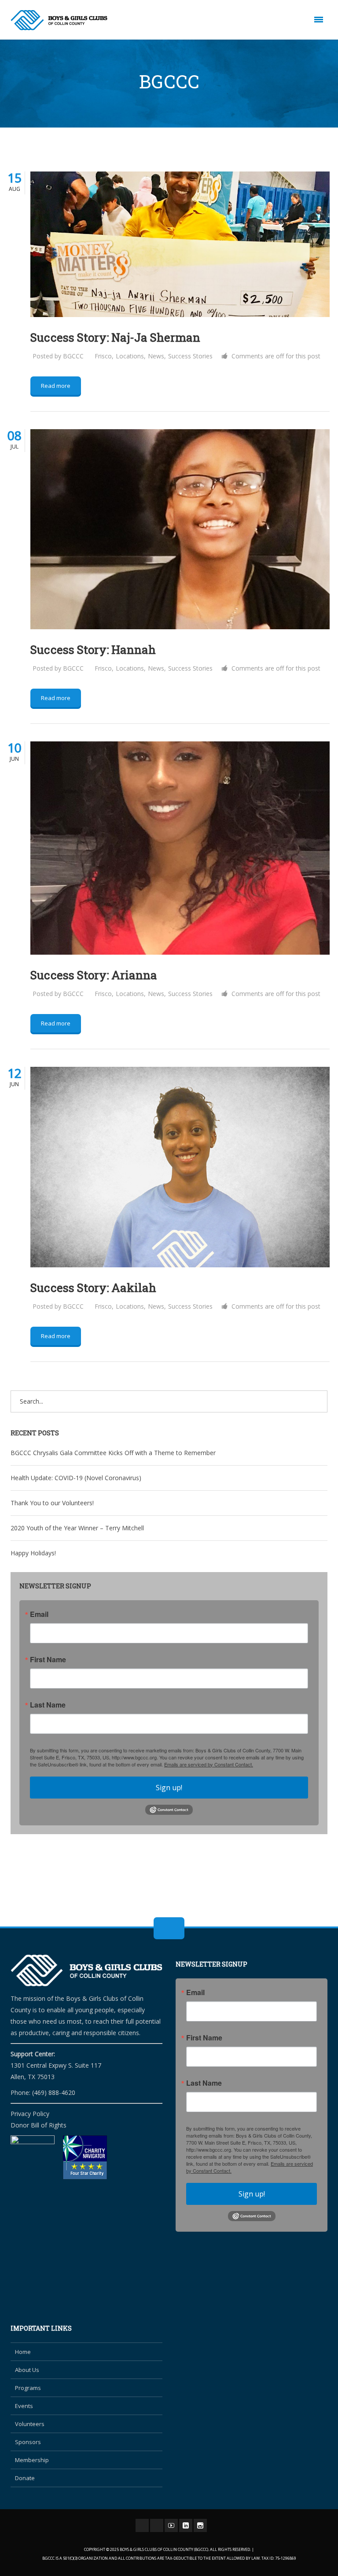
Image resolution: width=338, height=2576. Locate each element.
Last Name (48, 1705)
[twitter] (157, 2525)
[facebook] (142, 2525)
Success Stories (190, 356)
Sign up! (169, 1788)
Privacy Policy (30, 2114)
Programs (28, 2388)
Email (39, 1614)
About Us (27, 2370)
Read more (56, 386)
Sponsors (28, 2442)
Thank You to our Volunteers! (52, 1503)
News (156, 356)
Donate (25, 2478)
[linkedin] (186, 2525)
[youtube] (171, 2525)
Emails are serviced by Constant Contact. (209, 1764)
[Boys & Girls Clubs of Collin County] (59, 20)
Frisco (103, 356)
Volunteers (30, 2424)
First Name (48, 1660)
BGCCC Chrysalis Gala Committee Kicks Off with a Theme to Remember (113, 1453)
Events (24, 2406)
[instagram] (200, 2525)
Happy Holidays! (33, 1553)
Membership (32, 2460)
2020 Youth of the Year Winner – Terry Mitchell (77, 1528)
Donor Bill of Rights (39, 2125)
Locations (130, 356)
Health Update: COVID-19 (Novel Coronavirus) (76, 1478)
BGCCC (73, 356)
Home (23, 2352)
